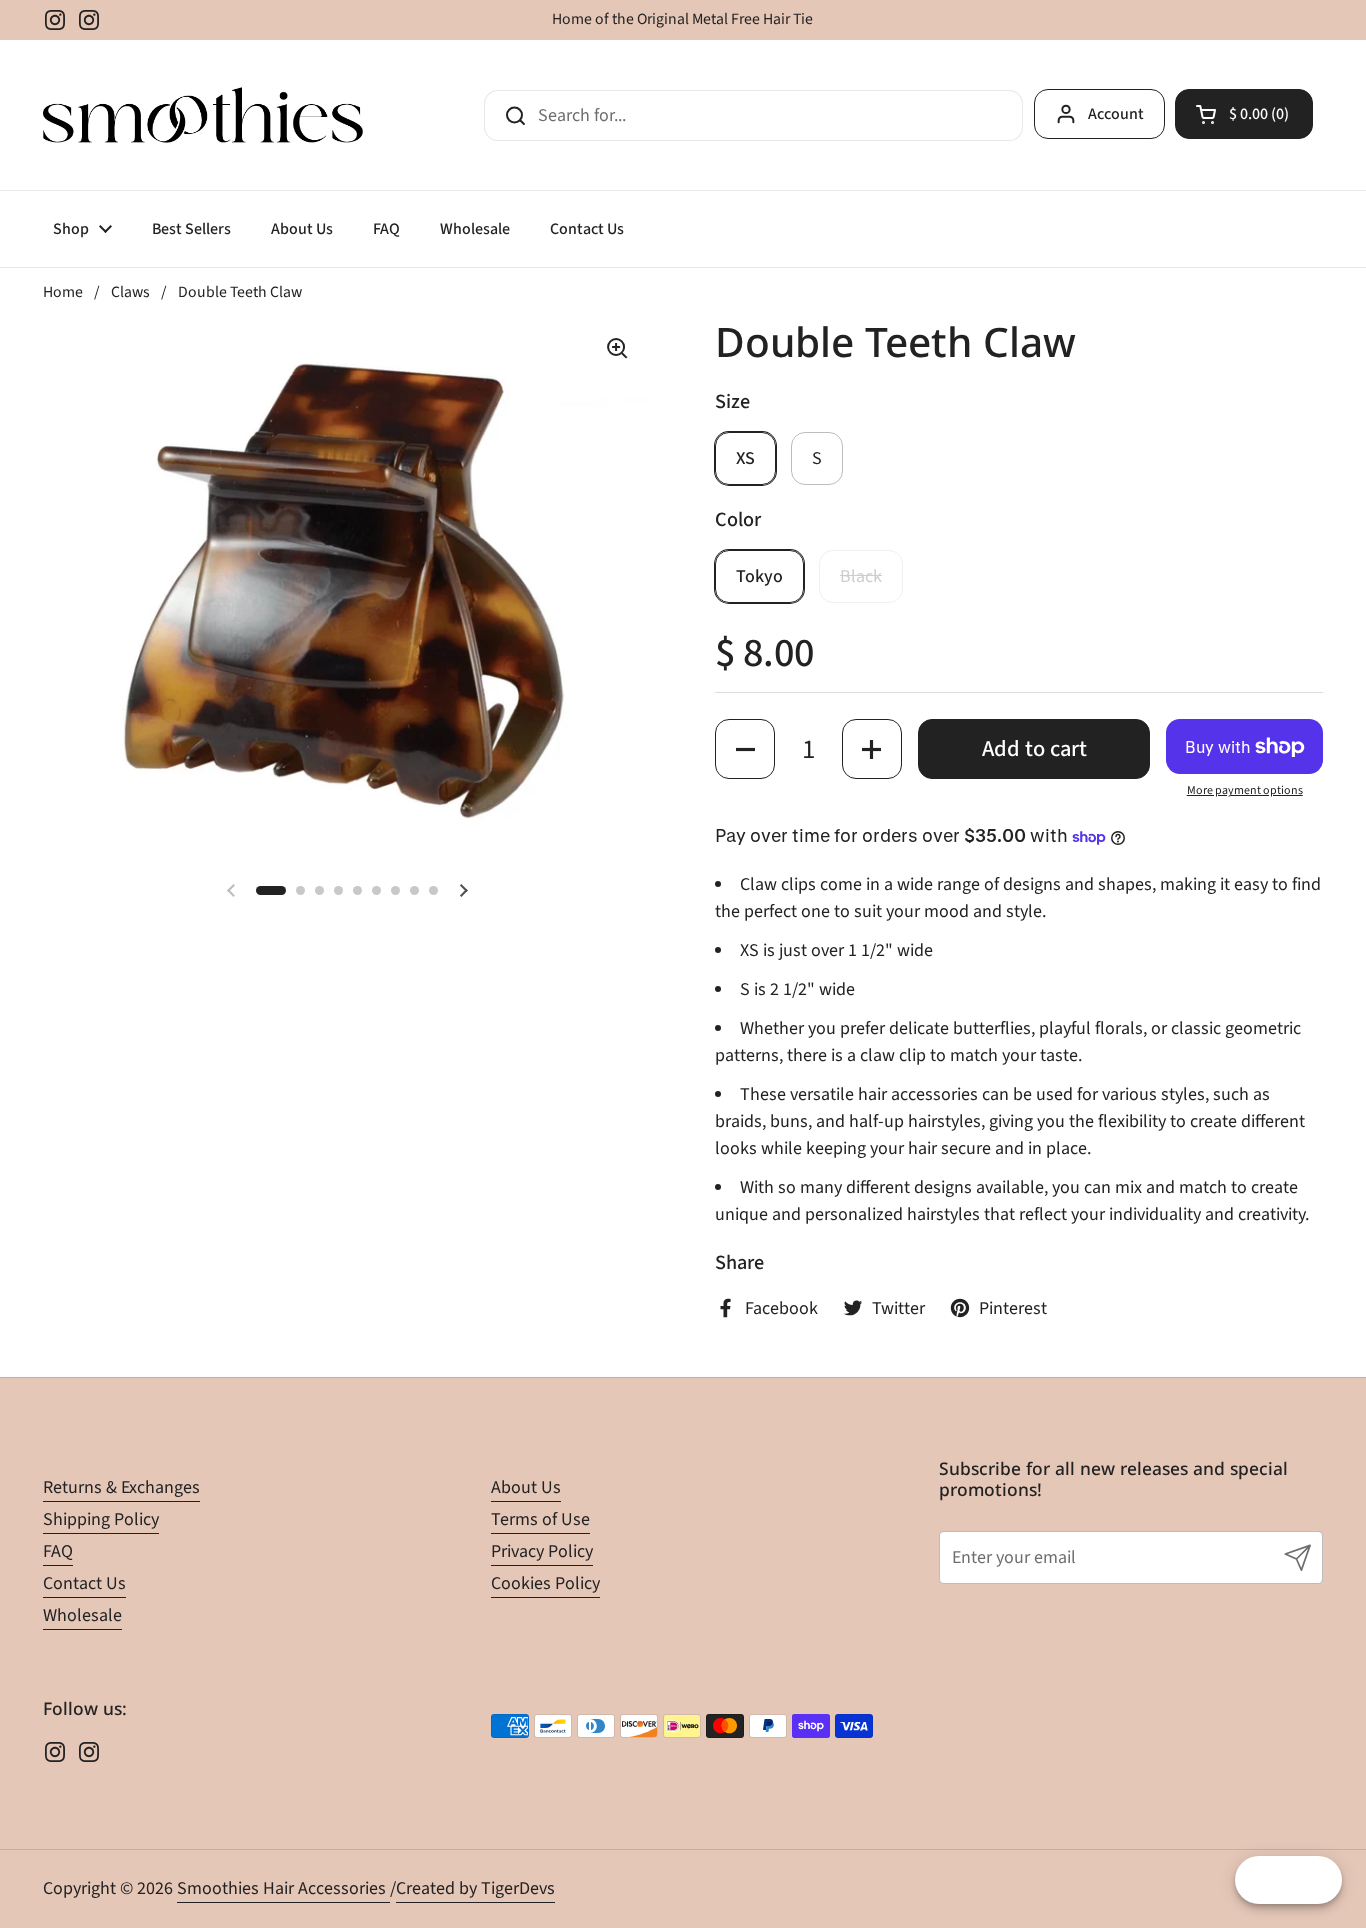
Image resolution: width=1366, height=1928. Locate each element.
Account (1116, 114)
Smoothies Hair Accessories (283, 1888)
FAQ (58, 1551)
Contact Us (84, 1583)
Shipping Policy (101, 1519)
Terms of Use (540, 1519)
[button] (1244, 114)
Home (63, 292)
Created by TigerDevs (475, 1888)
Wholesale (82, 1615)
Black (861, 576)
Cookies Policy (545, 1583)
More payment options (1245, 790)
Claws (130, 292)
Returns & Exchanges (121, 1487)
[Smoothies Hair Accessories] (203, 115)
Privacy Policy (542, 1551)
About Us (526, 1487)
